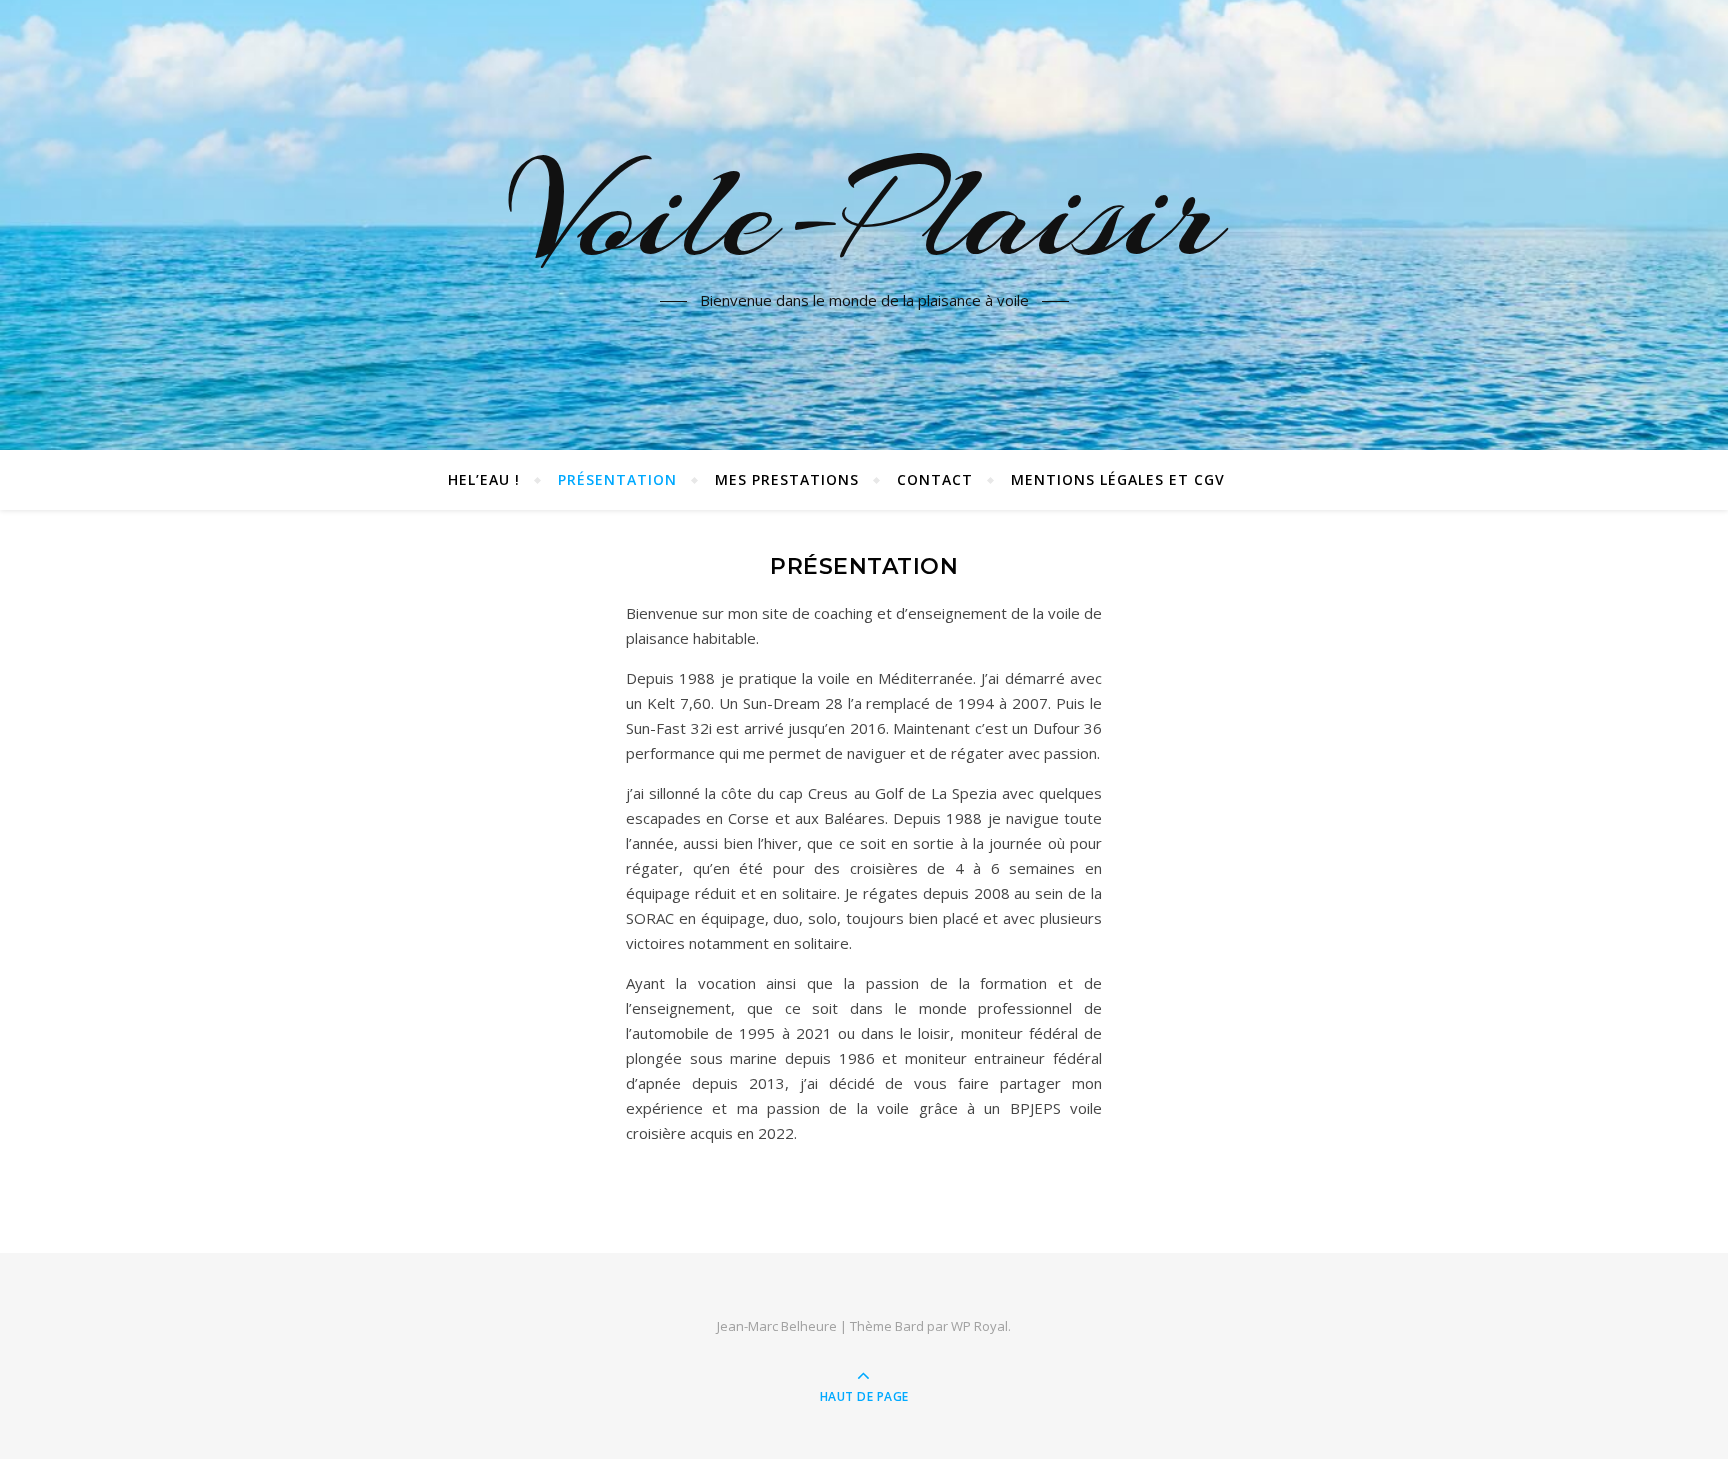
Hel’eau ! (484, 479)
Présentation (617, 479)
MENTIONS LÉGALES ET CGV (1118, 479)
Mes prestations (787, 479)
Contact (935, 479)
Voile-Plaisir (864, 213)
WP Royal (979, 1326)
